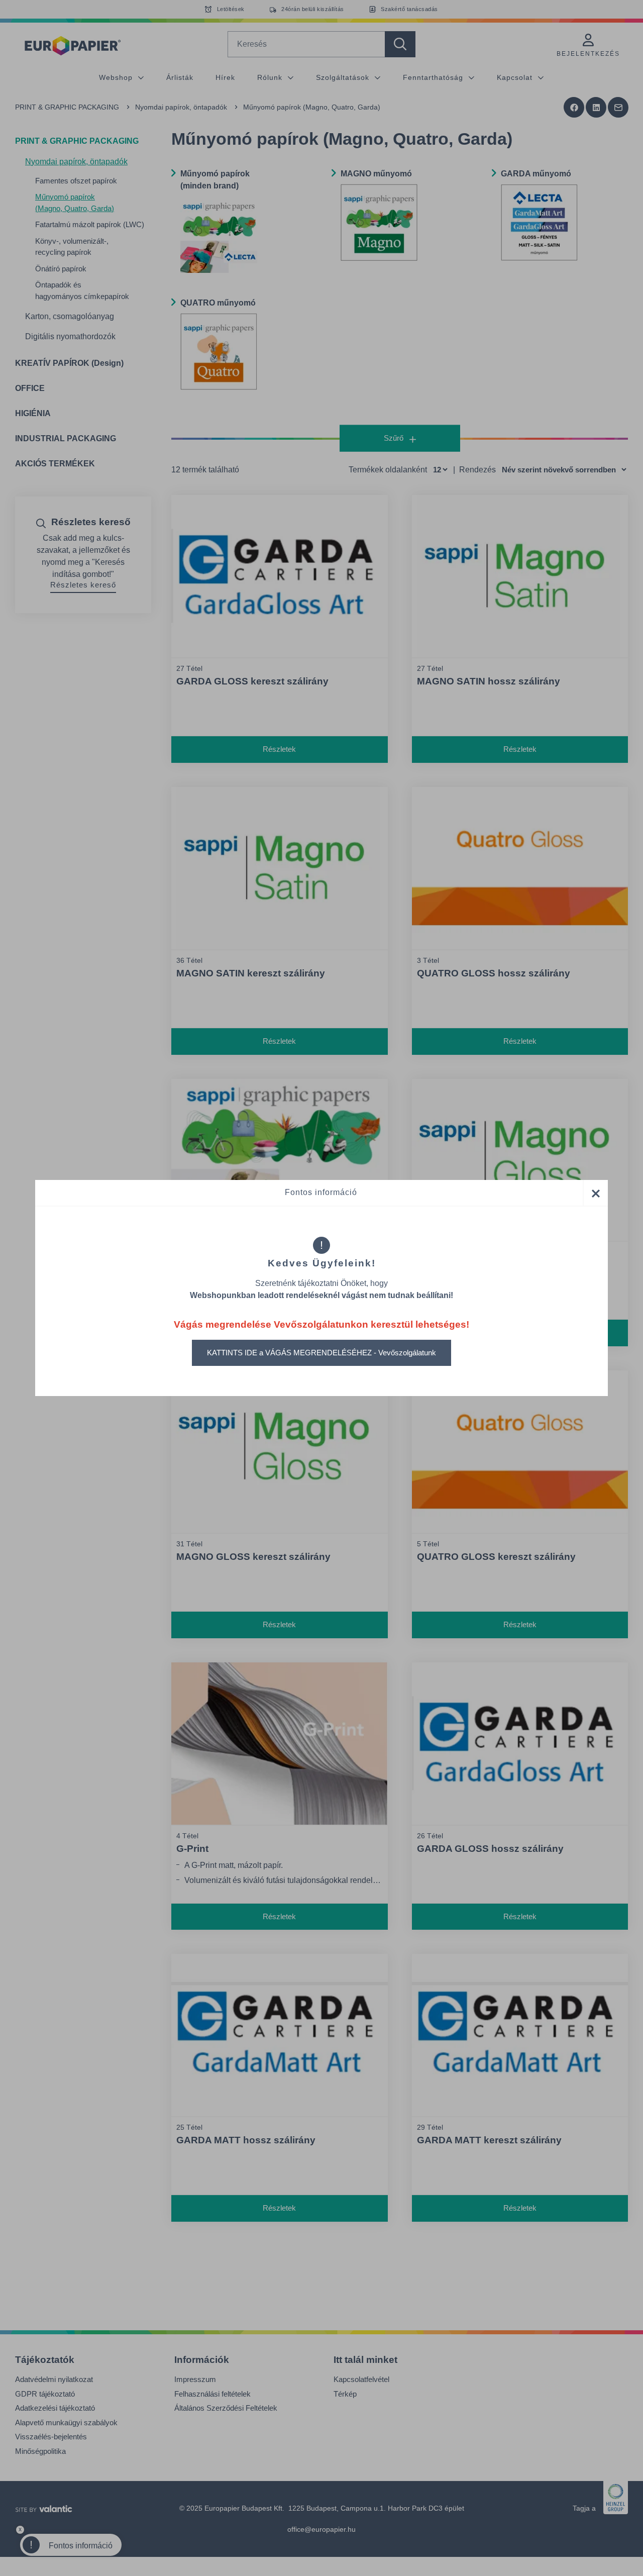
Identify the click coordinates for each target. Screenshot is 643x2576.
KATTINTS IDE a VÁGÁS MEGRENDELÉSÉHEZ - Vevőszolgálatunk (321, 1353)
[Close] (595, 1193)
